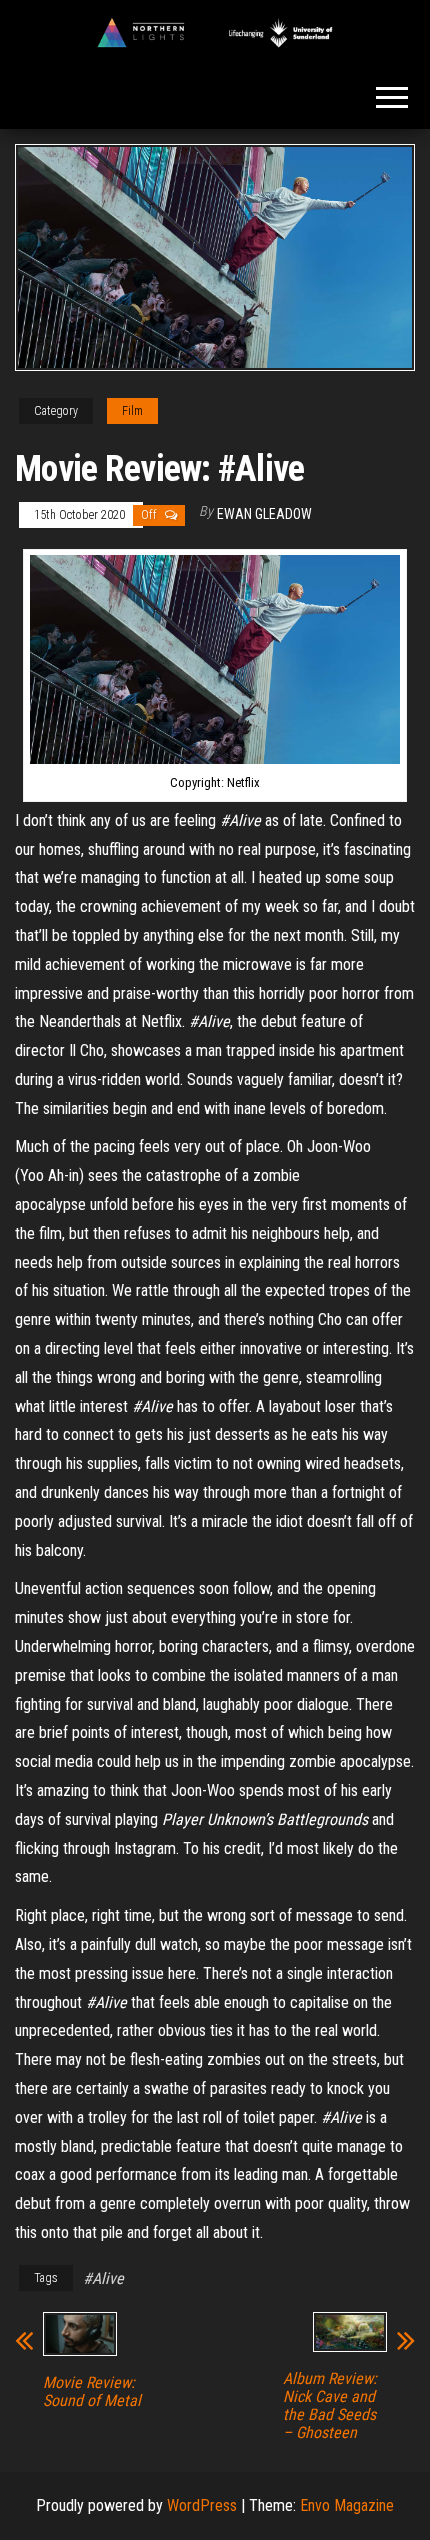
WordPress (202, 2505)
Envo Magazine (347, 2505)
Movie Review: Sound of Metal (92, 2392)
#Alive (103, 2278)
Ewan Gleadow (264, 514)
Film (132, 411)
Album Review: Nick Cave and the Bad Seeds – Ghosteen (330, 2406)
